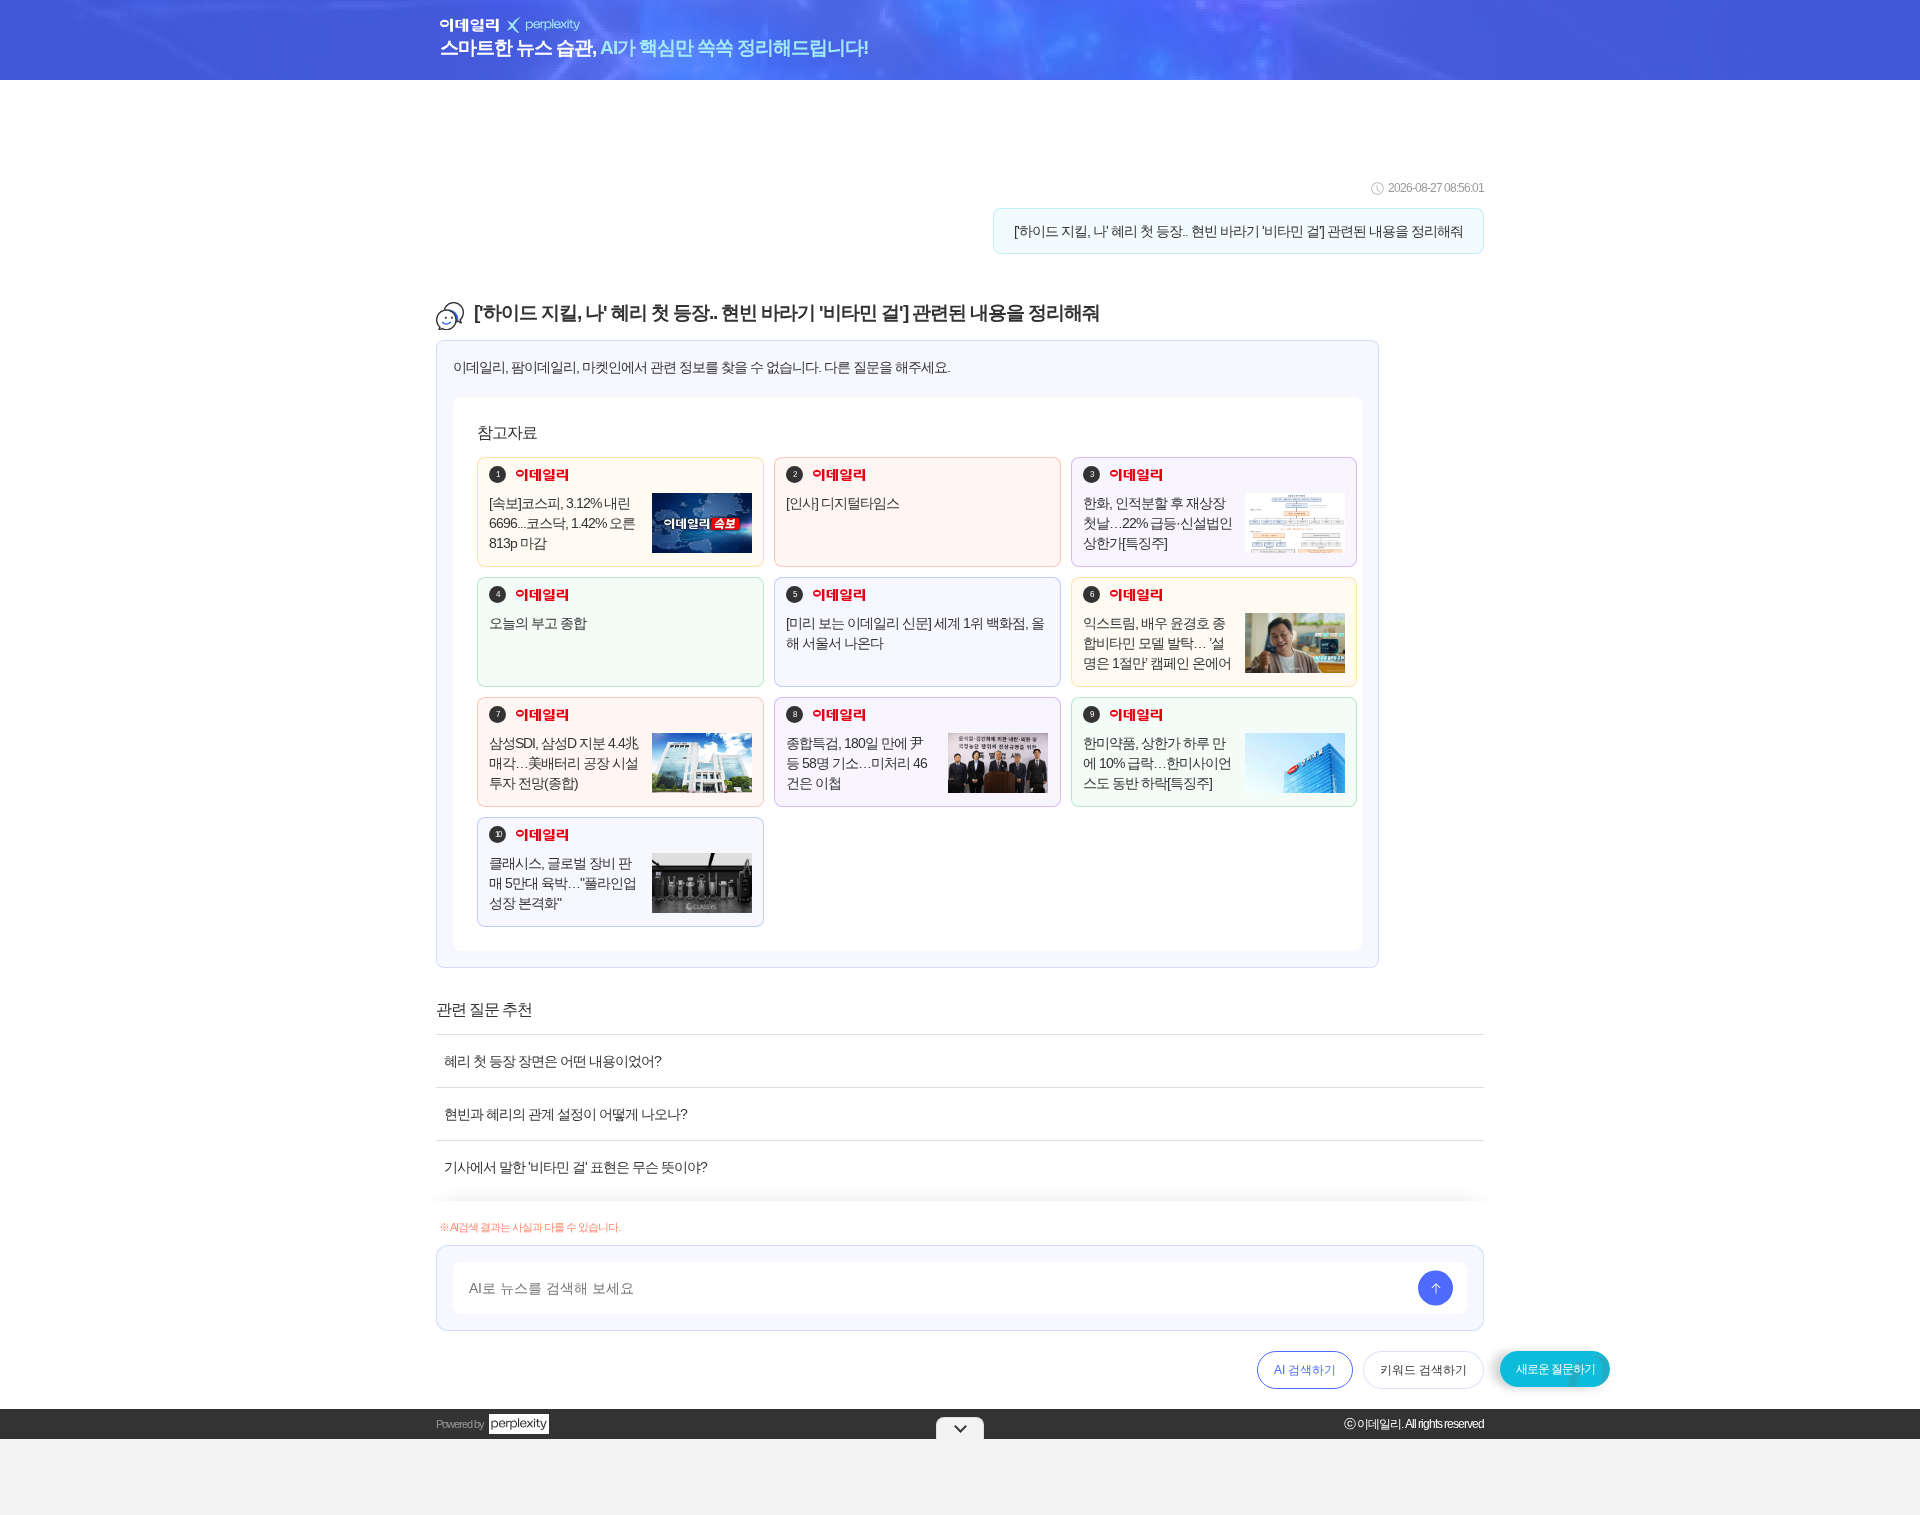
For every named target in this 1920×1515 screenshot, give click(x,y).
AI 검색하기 (1305, 1370)
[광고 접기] (960, 1428)
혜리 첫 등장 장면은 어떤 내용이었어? (552, 1061)
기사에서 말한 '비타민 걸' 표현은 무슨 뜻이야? (575, 1167)
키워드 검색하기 (1423, 1370)
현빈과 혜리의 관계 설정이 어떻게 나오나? (565, 1114)
